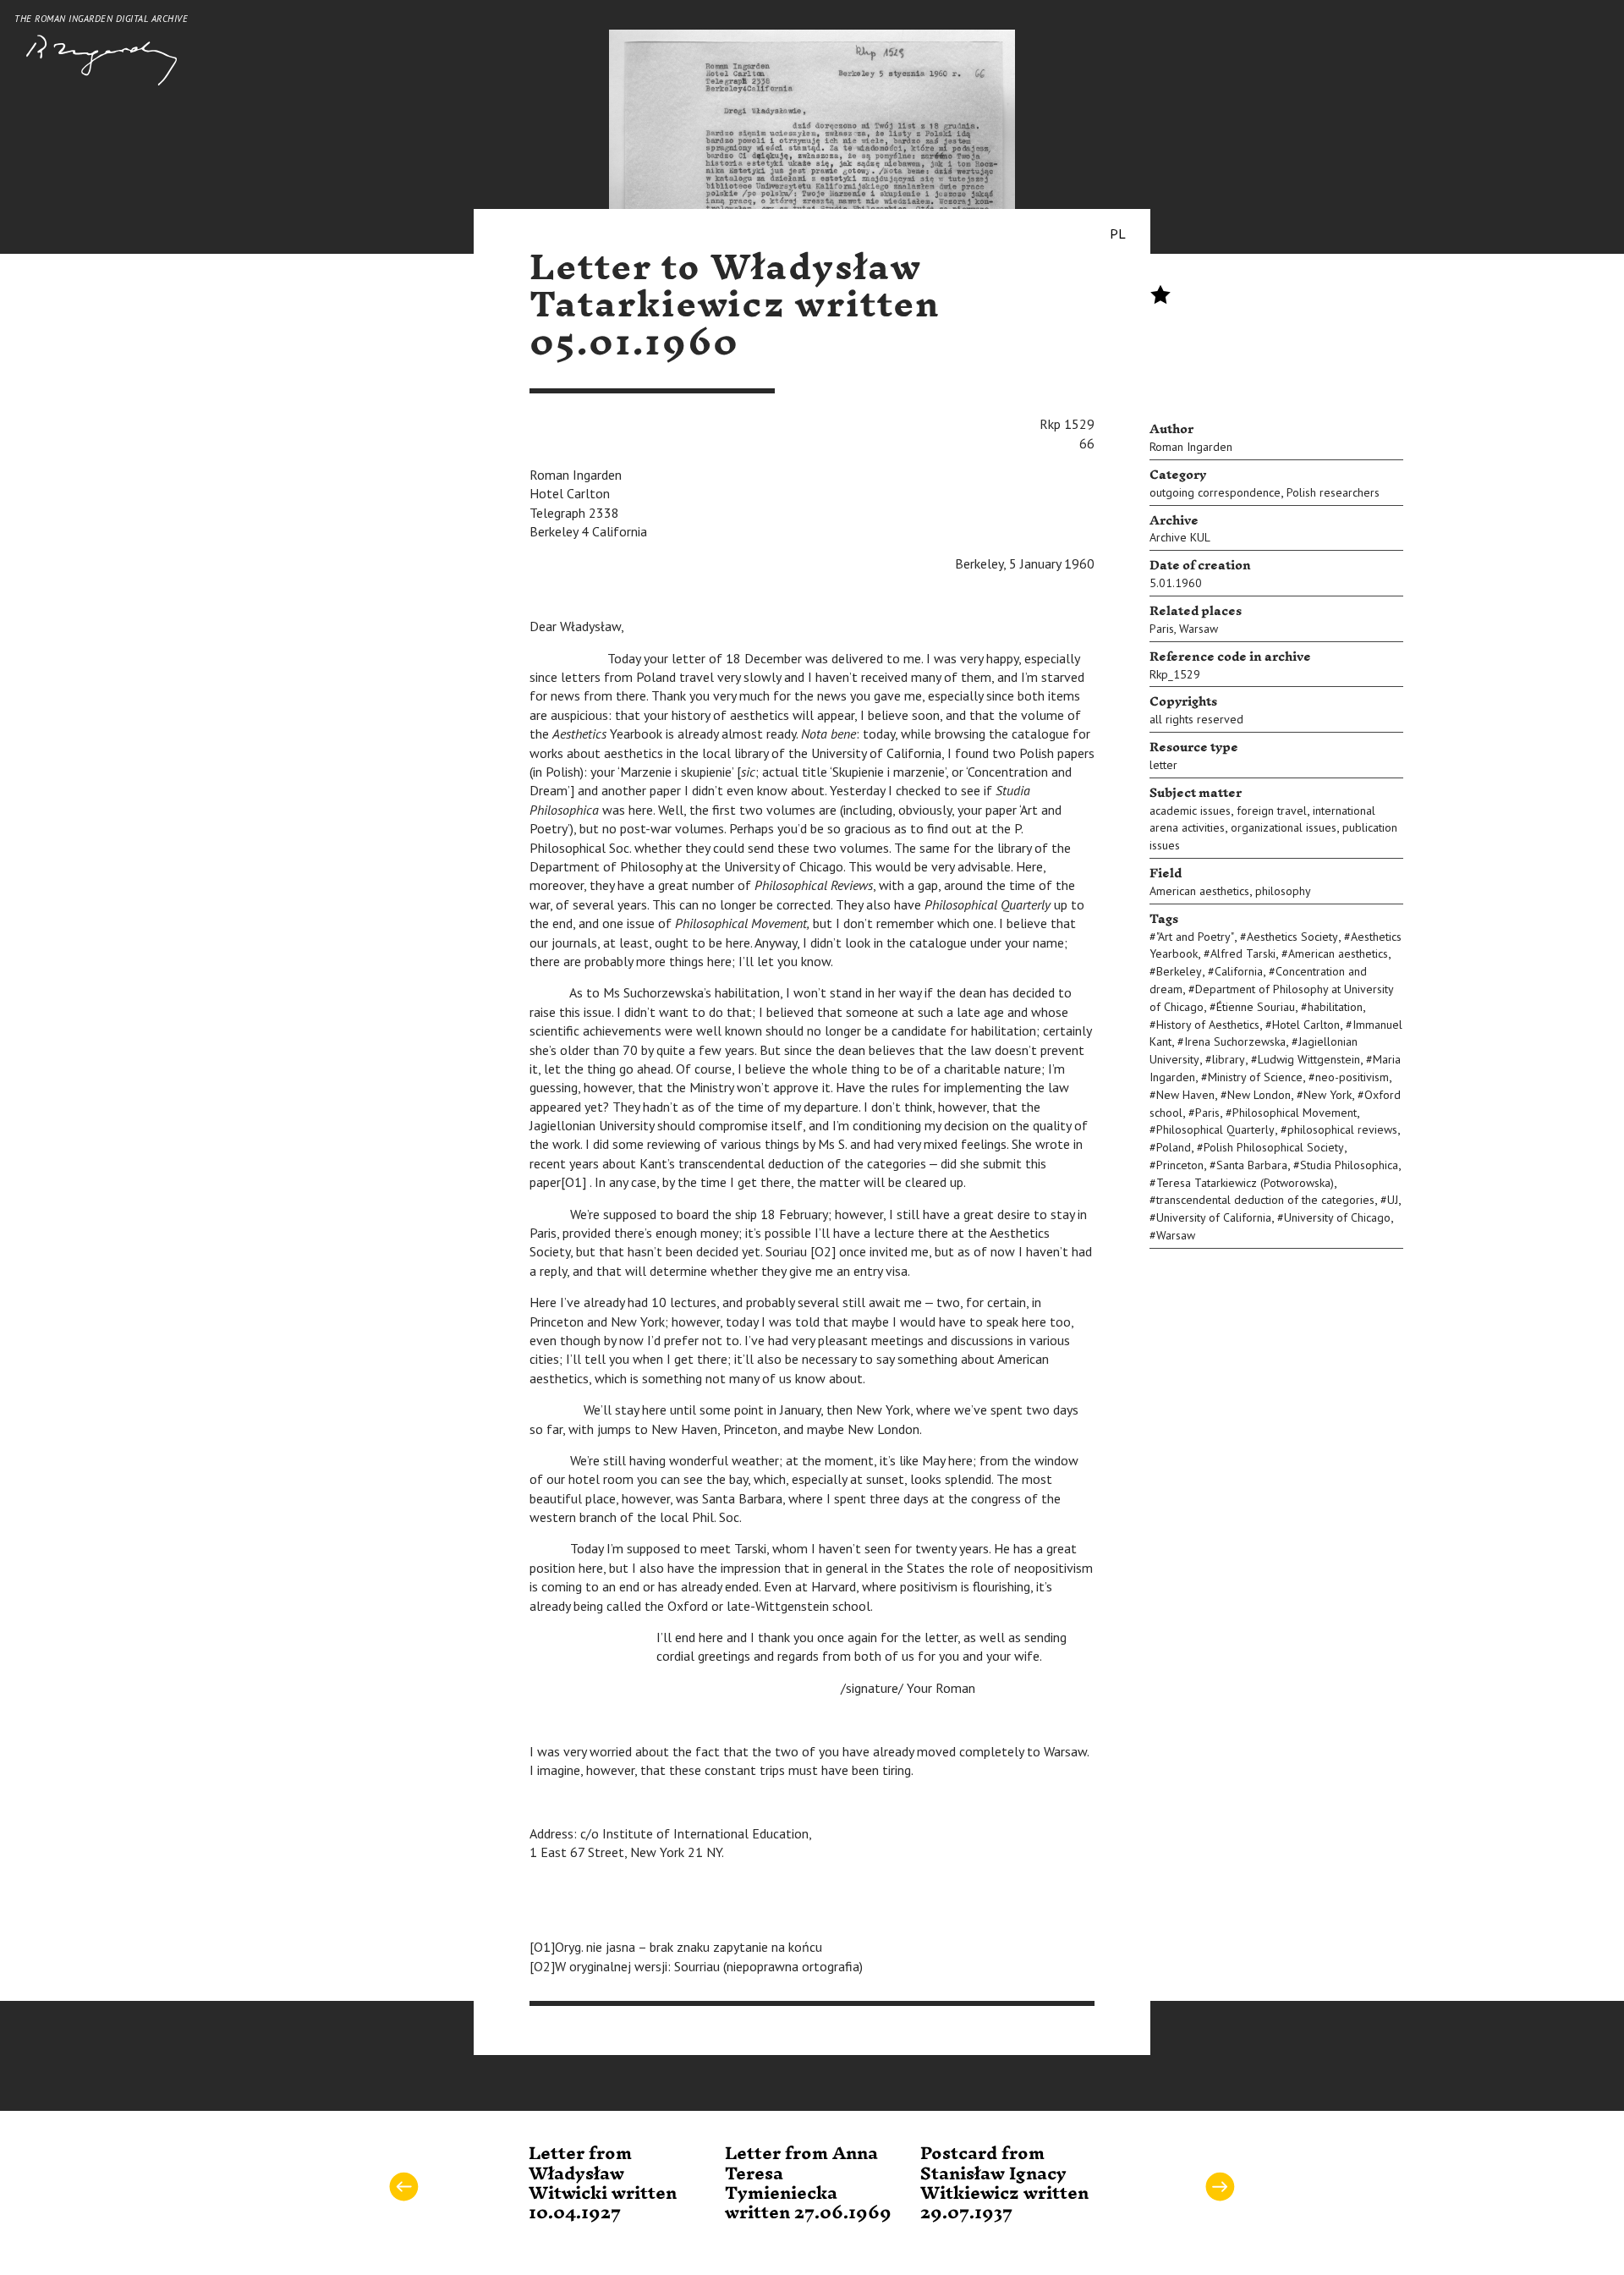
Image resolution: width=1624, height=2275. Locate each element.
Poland (1174, 1147)
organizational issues (1284, 827)
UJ (1393, 1200)
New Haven (1185, 1095)
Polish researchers (1333, 492)
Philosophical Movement (1295, 1113)
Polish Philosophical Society (1274, 1147)
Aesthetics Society (1292, 937)
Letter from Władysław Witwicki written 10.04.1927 (603, 2184)
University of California (1214, 1217)
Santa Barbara (1252, 1165)
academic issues (1190, 811)
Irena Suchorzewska (1235, 1041)
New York (1328, 1095)
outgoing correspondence (1215, 492)
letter (1163, 765)
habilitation (1335, 1007)
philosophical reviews (1342, 1129)
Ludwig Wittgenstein (1309, 1059)
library (1229, 1059)
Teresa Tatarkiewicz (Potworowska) (1245, 1183)
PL (1118, 234)
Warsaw (1199, 629)
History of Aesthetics (1208, 1025)
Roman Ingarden (1191, 447)
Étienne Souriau (1256, 1007)
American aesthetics (1199, 891)
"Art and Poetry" (1195, 937)
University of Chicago (1337, 1217)
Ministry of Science (1255, 1077)
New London (1259, 1095)
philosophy (1283, 891)
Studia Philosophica (1349, 1165)
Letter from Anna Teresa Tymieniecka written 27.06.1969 (808, 2184)
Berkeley (1179, 971)
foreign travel (1272, 811)
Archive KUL (1180, 537)
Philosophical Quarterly (1215, 1129)
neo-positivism (1352, 1077)
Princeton (1180, 1165)
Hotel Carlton (1306, 1025)
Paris (1162, 629)
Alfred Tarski (1243, 953)
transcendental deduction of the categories (1265, 1200)
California (1239, 971)
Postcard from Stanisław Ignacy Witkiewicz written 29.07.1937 (1004, 2184)
